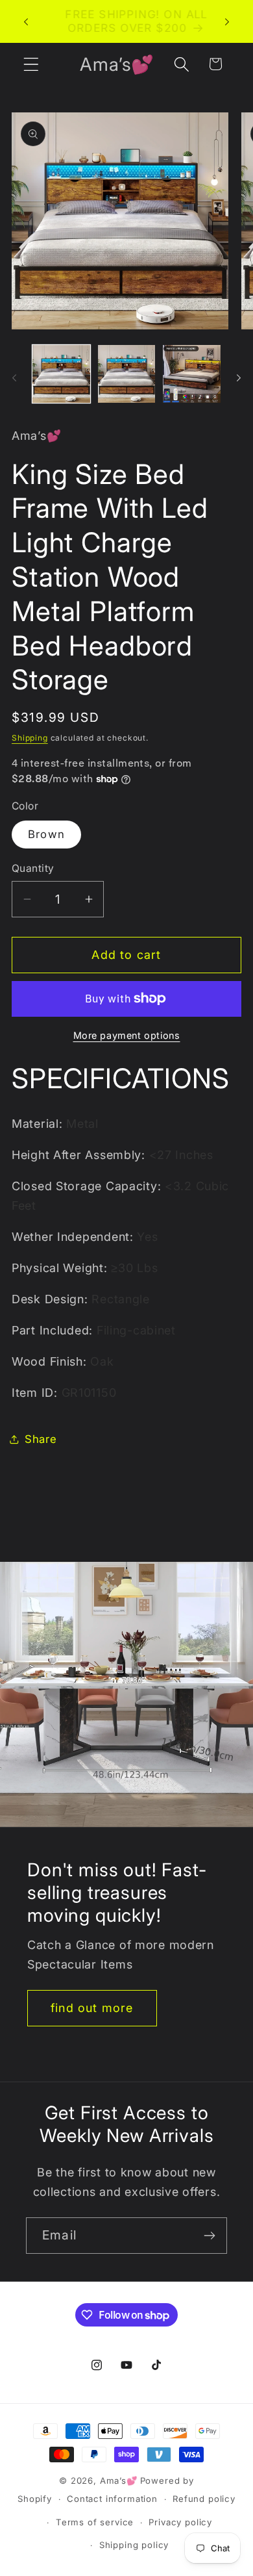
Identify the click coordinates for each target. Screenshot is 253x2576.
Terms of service (95, 2522)
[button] (31, 64)
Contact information (112, 2499)
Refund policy (204, 2499)
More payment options (127, 1035)
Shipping (30, 738)
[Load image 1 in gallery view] (61, 374)
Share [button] (41, 1439)
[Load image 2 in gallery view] (127, 374)
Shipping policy (134, 2545)
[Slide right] (239, 377)
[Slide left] (14, 377)
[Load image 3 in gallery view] (192, 374)
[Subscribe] (209, 2236)
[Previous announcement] (26, 21)
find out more (92, 2008)
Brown (46, 834)
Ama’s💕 (119, 2480)
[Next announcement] (227, 21)
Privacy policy (180, 2522)
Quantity (33, 868)
